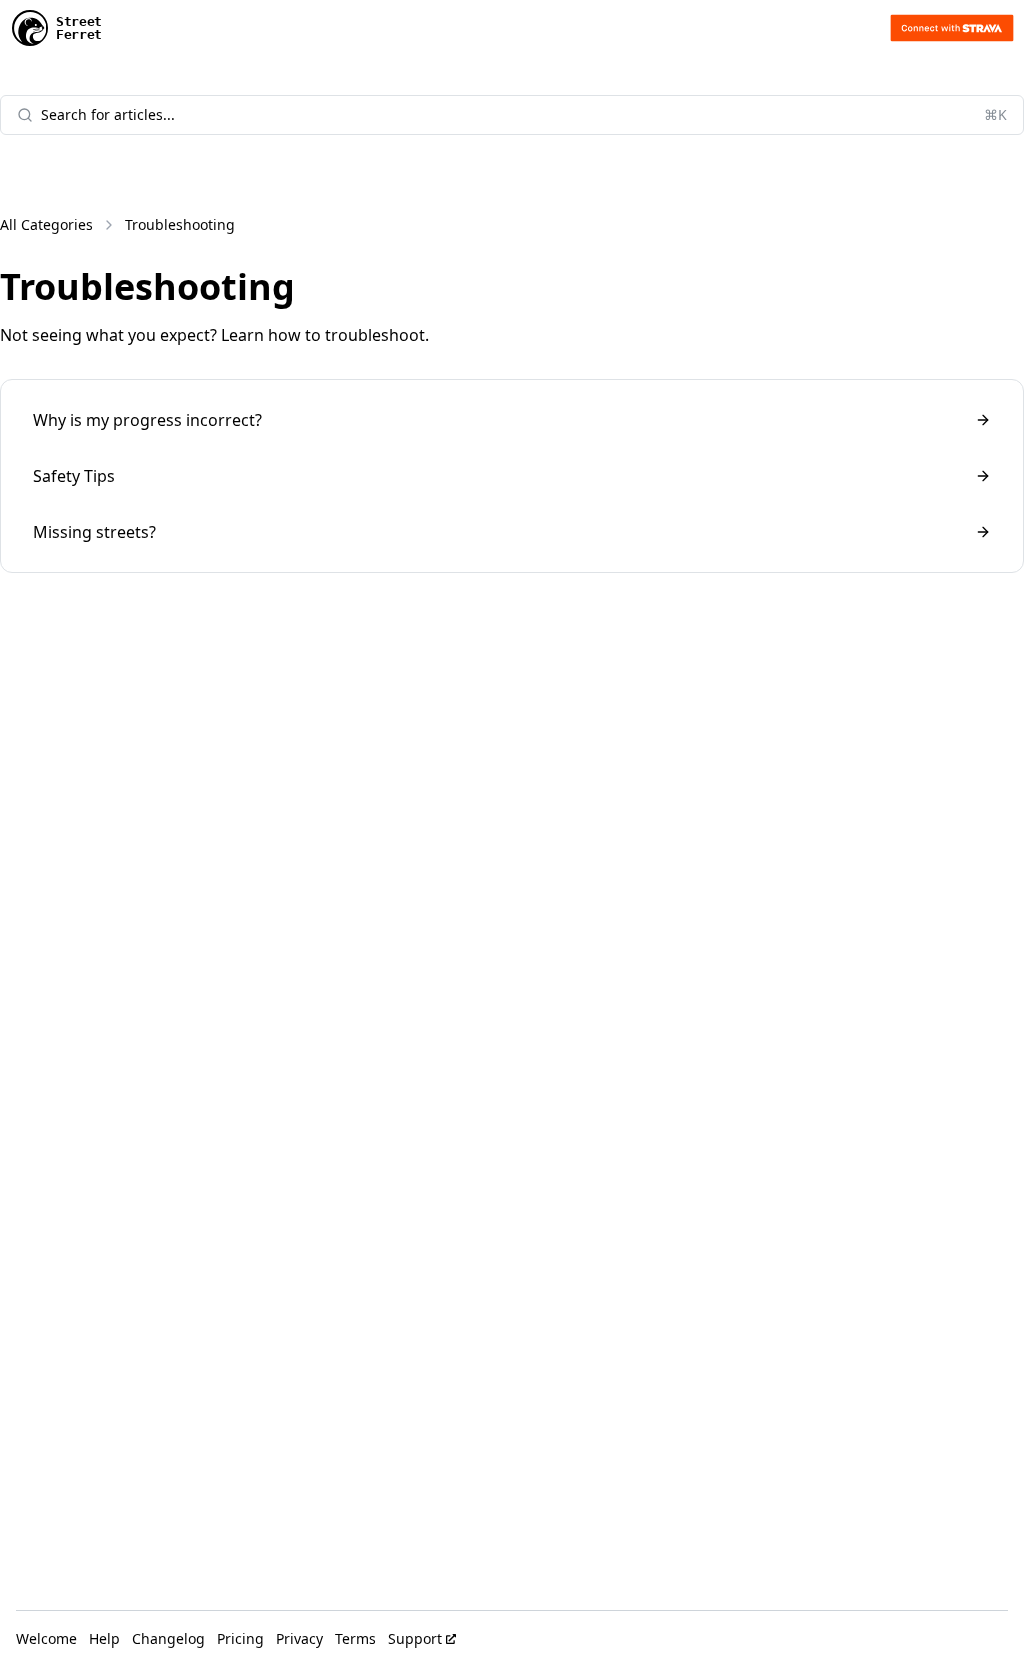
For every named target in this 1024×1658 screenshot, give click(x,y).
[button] (952, 28)
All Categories (46, 224)
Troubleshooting (180, 224)
